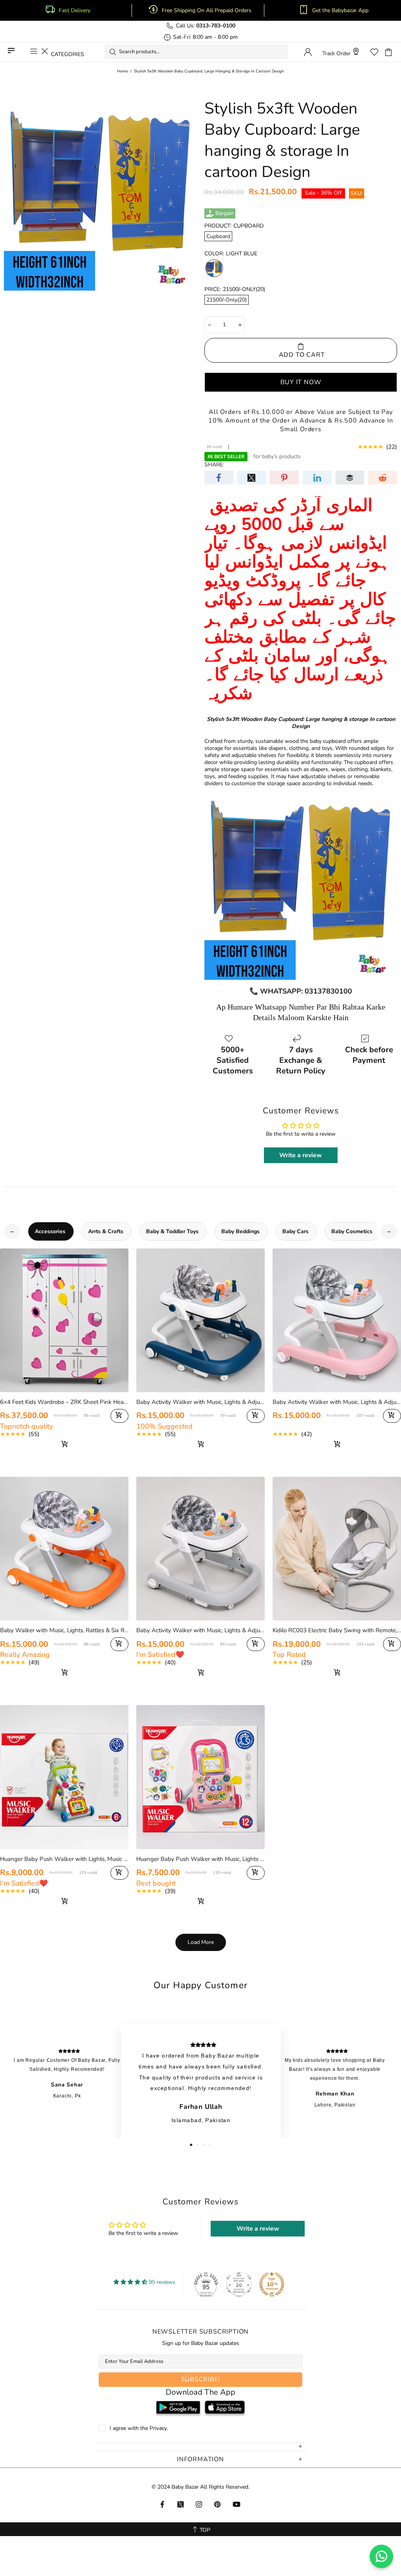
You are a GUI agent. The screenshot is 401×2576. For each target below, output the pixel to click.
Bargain (225, 213)
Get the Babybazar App (340, 11)
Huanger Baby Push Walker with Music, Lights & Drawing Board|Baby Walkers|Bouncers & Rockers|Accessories (200, 1859)
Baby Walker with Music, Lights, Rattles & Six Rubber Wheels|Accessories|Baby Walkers (64, 1630)
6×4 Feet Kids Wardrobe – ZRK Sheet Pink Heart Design (64, 1402)
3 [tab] (204, 2145)
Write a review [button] (301, 1155)
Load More (201, 1942)
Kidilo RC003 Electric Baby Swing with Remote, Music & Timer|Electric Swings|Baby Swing (337, 1630)
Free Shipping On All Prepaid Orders (207, 11)
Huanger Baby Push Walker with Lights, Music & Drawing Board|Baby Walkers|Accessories (64, 1859)
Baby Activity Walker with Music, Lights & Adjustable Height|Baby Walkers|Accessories (200, 1630)
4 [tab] (210, 2145)
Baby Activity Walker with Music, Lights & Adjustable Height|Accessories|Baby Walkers (200, 1402)
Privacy (158, 2428)
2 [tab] (197, 2145)
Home (123, 71)
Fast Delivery (75, 11)
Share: (214, 465)
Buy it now (301, 382)
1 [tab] (191, 2145)
